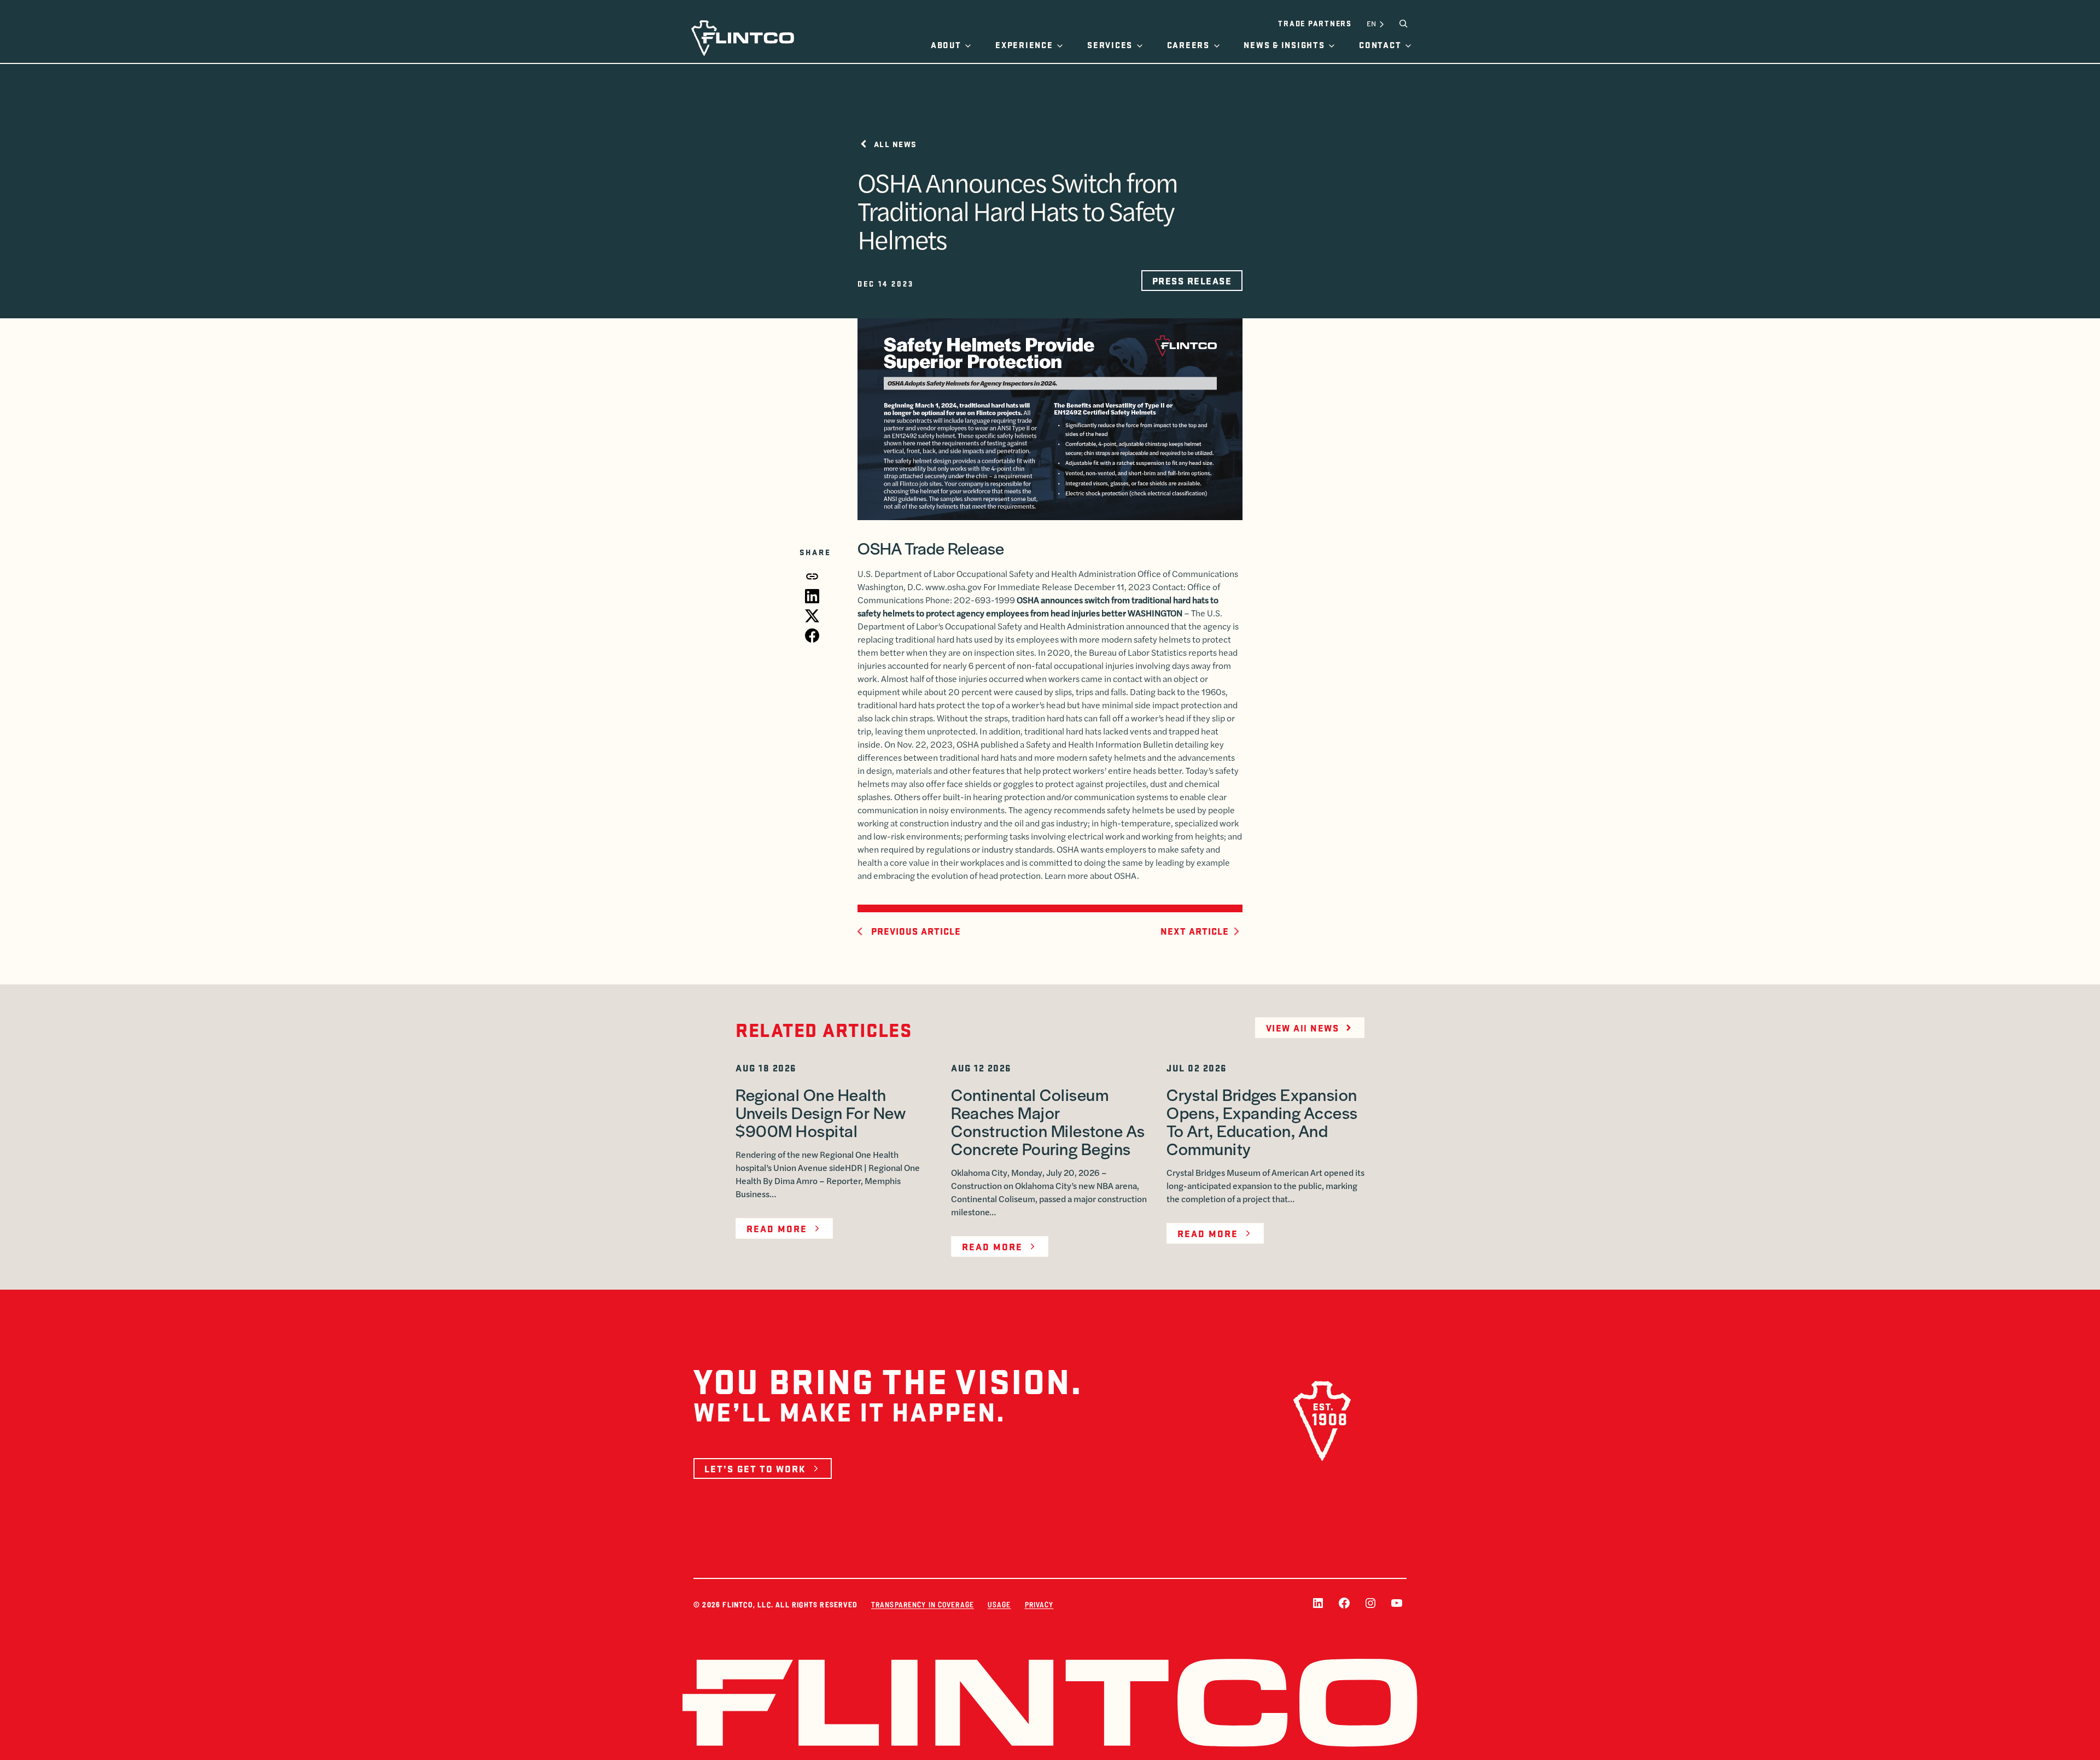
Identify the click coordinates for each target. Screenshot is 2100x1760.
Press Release (1192, 281)
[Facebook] (812, 636)
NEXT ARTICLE (1195, 931)
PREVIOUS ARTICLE (916, 931)
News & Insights (1284, 45)
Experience (1024, 45)
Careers (1188, 45)
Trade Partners (1315, 23)
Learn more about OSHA (1091, 875)
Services (1110, 45)
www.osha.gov (953, 587)
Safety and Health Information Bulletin (1099, 744)
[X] (812, 616)
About (946, 45)
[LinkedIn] (812, 596)
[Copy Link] (812, 576)
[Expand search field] (1403, 24)
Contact (1380, 45)
